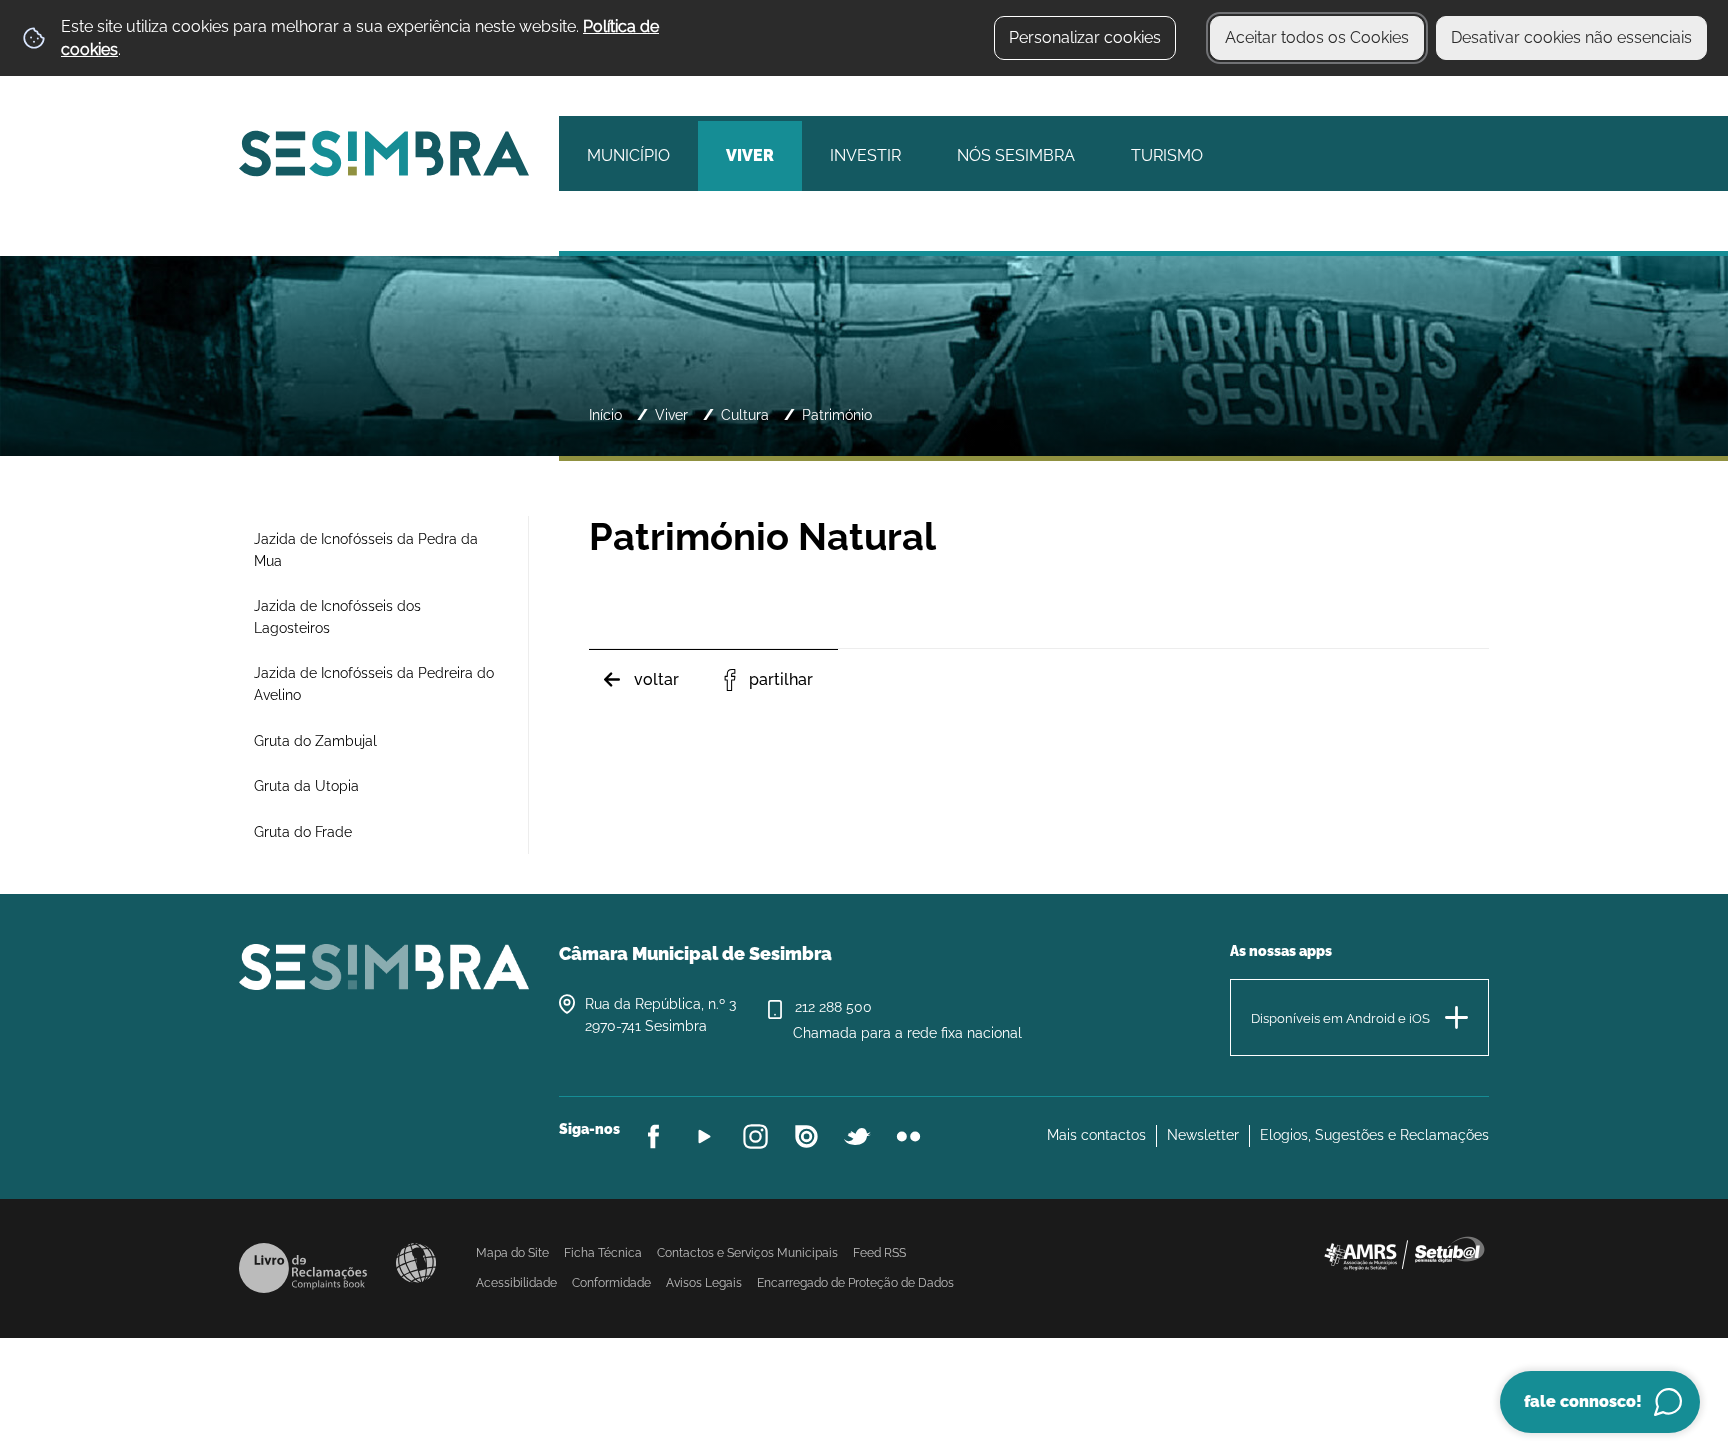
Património (837, 414)
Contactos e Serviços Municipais (747, 1253)
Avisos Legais (704, 1283)
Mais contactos (1096, 1135)
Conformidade (611, 1283)
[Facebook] (653, 1136)
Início (605, 414)
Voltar (656, 679)
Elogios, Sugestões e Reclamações (1374, 1135)
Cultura (745, 414)
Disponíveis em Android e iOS (1340, 1018)
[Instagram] (755, 1136)
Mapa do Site (512, 1253)
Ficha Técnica (603, 1253)
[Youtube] (704, 1136)
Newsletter (1203, 1135)
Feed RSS (879, 1253)
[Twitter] (857, 1136)
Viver (671, 414)
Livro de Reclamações (303, 1268)
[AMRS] (1404, 1252)
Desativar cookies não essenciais (1571, 37)
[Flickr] (908, 1136)
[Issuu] (806, 1136)
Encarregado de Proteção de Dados (855, 1283)
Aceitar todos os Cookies (1317, 37)
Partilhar (781, 679)
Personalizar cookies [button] (1085, 37)
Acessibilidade (416, 1263)
